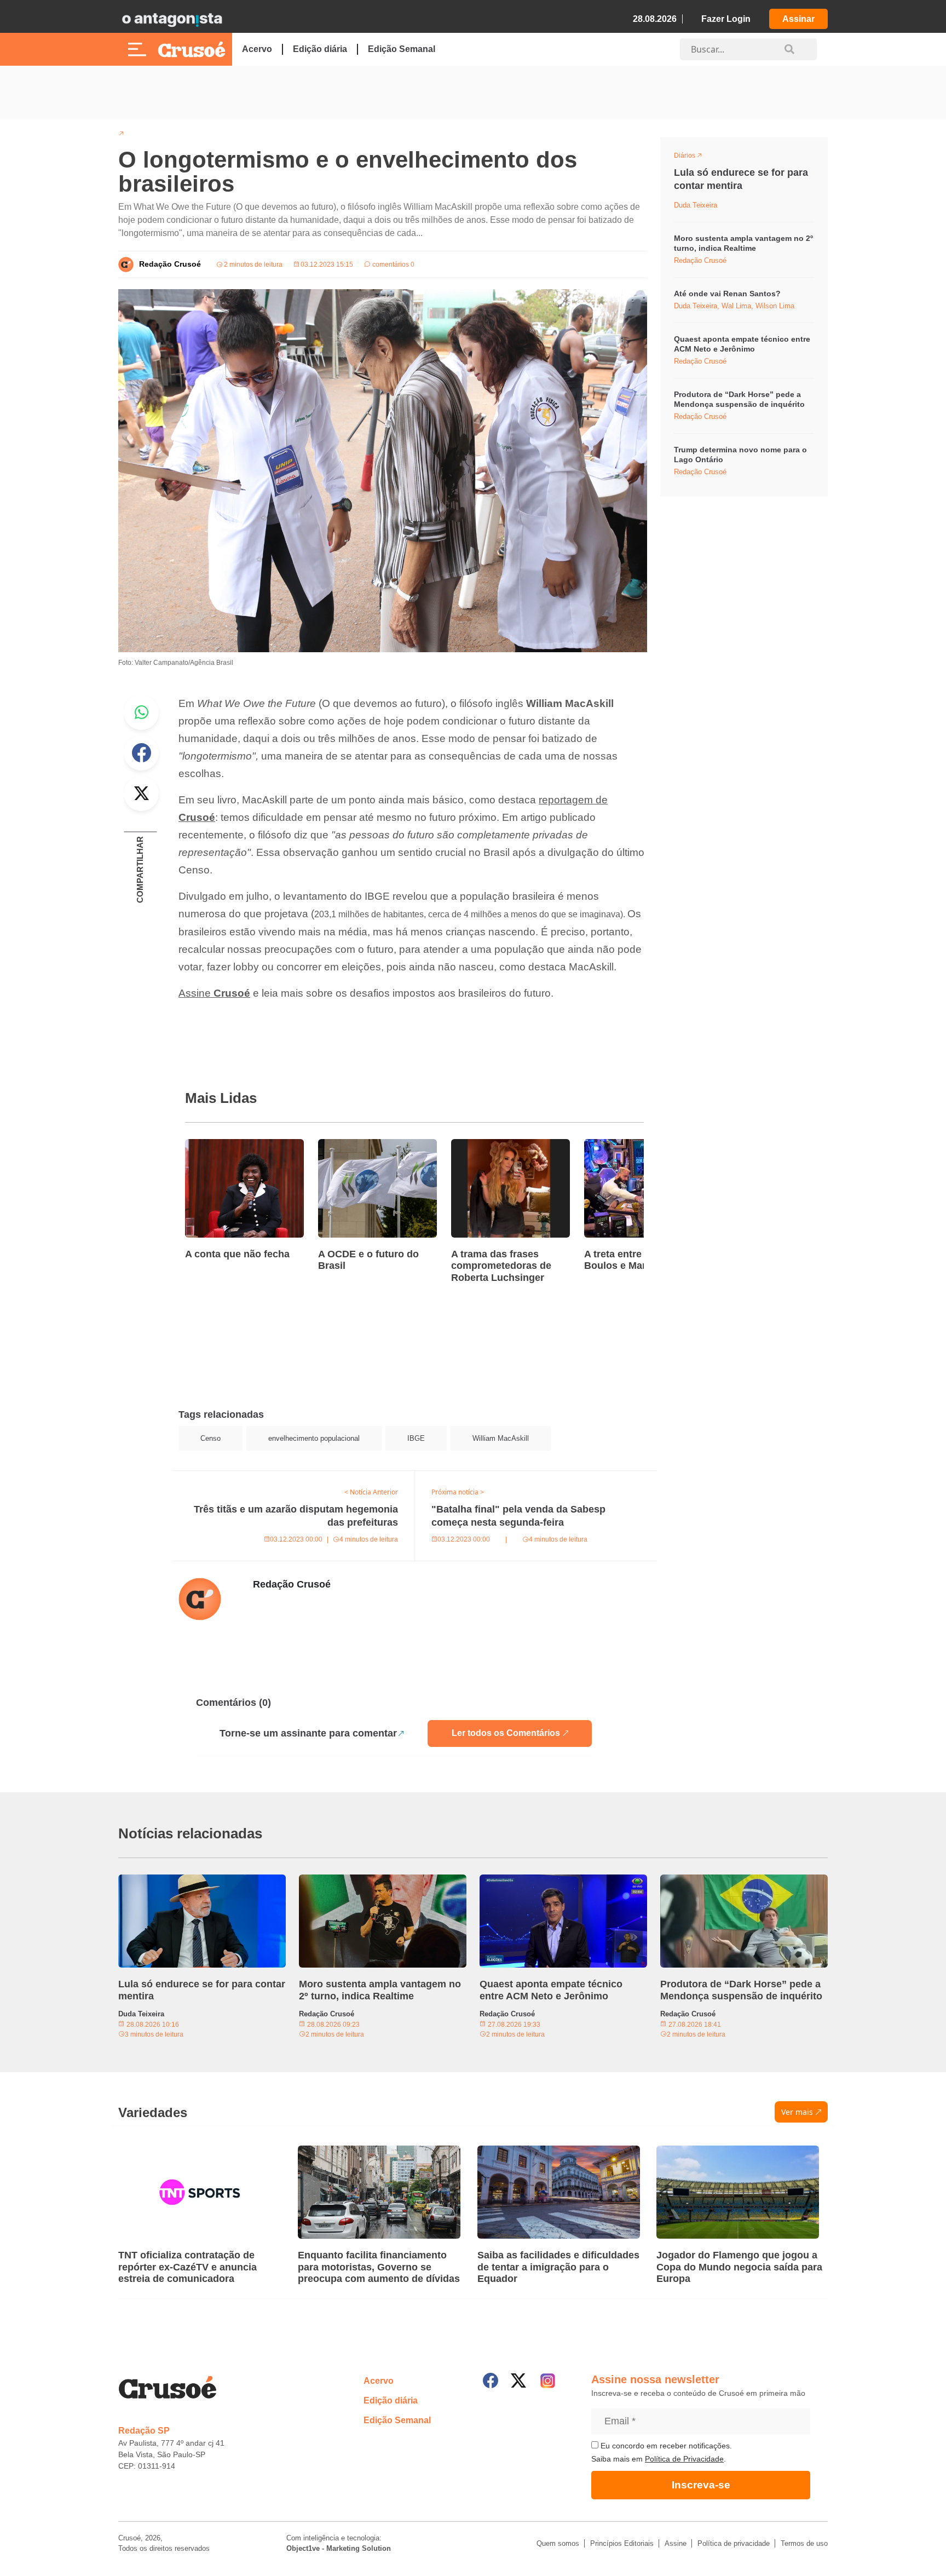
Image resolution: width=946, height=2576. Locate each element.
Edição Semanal (402, 49)
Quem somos (558, 2543)
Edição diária (320, 49)
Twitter (141, 794)
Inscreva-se (701, 2485)
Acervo (257, 49)
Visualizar (694, 157)
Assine (214, 993)
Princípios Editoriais (622, 2543)
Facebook (141, 753)
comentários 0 (393, 264)
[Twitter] (518, 2381)
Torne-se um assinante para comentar (308, 1733)
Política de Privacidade (684, 2459)
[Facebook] (491, 2381)
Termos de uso (804, 2543)
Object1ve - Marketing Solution (339, 2548)
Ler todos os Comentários (506, 1733)
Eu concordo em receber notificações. (665, 2446)
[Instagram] (548, 2381)
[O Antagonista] (172, 19)
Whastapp (141, 712)
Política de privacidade (734, 2543)
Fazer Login (726, 19)
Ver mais (797, 2112)
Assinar (798, 19)
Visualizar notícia (220, 1146)
